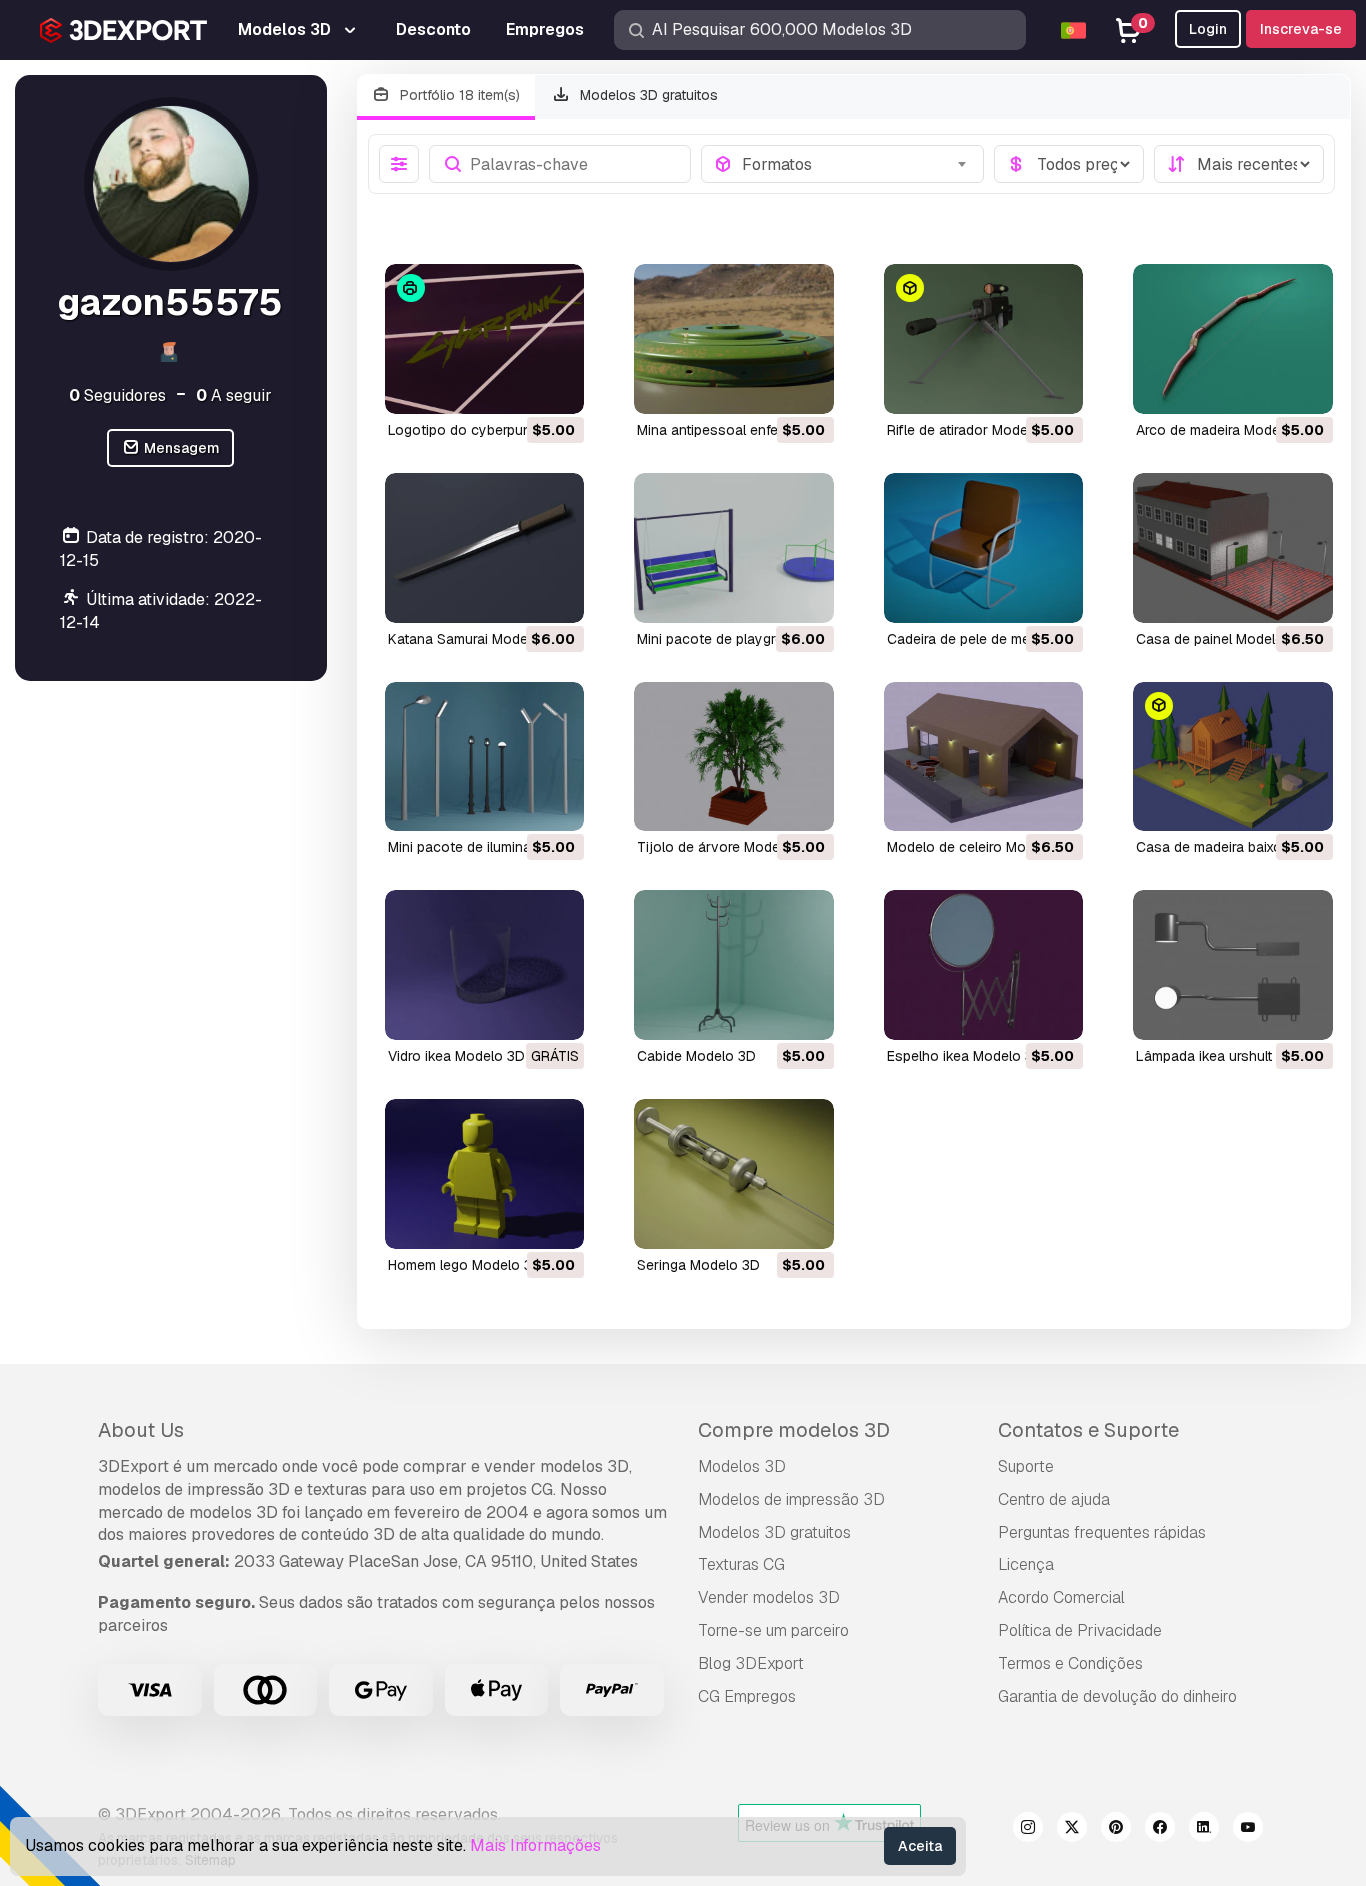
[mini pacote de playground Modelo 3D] (734, 548)
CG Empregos (747, 1696)
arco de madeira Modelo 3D (1225, 430)
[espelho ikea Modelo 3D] (984, 965)
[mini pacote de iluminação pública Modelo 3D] (485, 757)
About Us (141, 1430)
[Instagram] (1028, 1830)
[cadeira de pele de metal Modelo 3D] (984, 548)
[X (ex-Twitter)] (1072, 1830)
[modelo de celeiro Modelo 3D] (984, 757)
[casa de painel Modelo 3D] (1233, 548)
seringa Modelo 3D (698, 1265)
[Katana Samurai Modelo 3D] (485, 548)
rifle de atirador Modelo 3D (974, 430)
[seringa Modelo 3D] (734, 1174)
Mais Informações (535, 1845)
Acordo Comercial (1061, 1597)
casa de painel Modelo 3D (1221, 639)
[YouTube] (1248, 1830)
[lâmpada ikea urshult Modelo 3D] (1233, 965)
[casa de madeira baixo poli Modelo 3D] (1233, 757)
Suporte (1026, 1466)
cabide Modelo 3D (696, 1056)
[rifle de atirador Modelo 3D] (984, 339)
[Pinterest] (1116, 1830)
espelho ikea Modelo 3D (965, 1056)
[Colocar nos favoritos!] (555, 386)
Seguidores (117, 395)
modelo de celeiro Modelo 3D (981, 847)
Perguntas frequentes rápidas (1102, 1532)
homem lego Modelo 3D (465, 1265)
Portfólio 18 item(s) (458, 95)
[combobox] (856, 164)
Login (1208, 29)
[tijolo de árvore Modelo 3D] (734, 757)
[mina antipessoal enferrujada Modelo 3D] (734, 339)
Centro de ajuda (1054, 1499)
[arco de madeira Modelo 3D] (1233, 339)
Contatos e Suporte (1088, 1430)
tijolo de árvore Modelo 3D (725, 847)
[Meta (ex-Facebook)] (1160, 1830)
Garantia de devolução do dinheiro (1117, 1696)
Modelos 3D (742, 1466)
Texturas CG (741, 1564)
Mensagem (180, 448)
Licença (1026, 1564)
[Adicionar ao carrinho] (514, 386)
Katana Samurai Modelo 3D (475, 639)
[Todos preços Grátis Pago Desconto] (1069, 164)
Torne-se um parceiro (773, 1630)
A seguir (234, 395)
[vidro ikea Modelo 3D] (485, 965)
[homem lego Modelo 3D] (485, 1174)
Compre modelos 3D (794, 1430)
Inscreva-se (1301, 29)
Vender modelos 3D (769, 1597)
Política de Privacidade (1080, 1630)
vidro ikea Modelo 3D (456, 1056)
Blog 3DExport (751, 1663)
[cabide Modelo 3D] (734, 965)
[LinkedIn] (1204, 1830)
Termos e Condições (1070, 1663)
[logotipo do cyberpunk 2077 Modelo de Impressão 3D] (485, 339)
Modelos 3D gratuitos (647, 95)
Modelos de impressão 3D (791, 1499)
